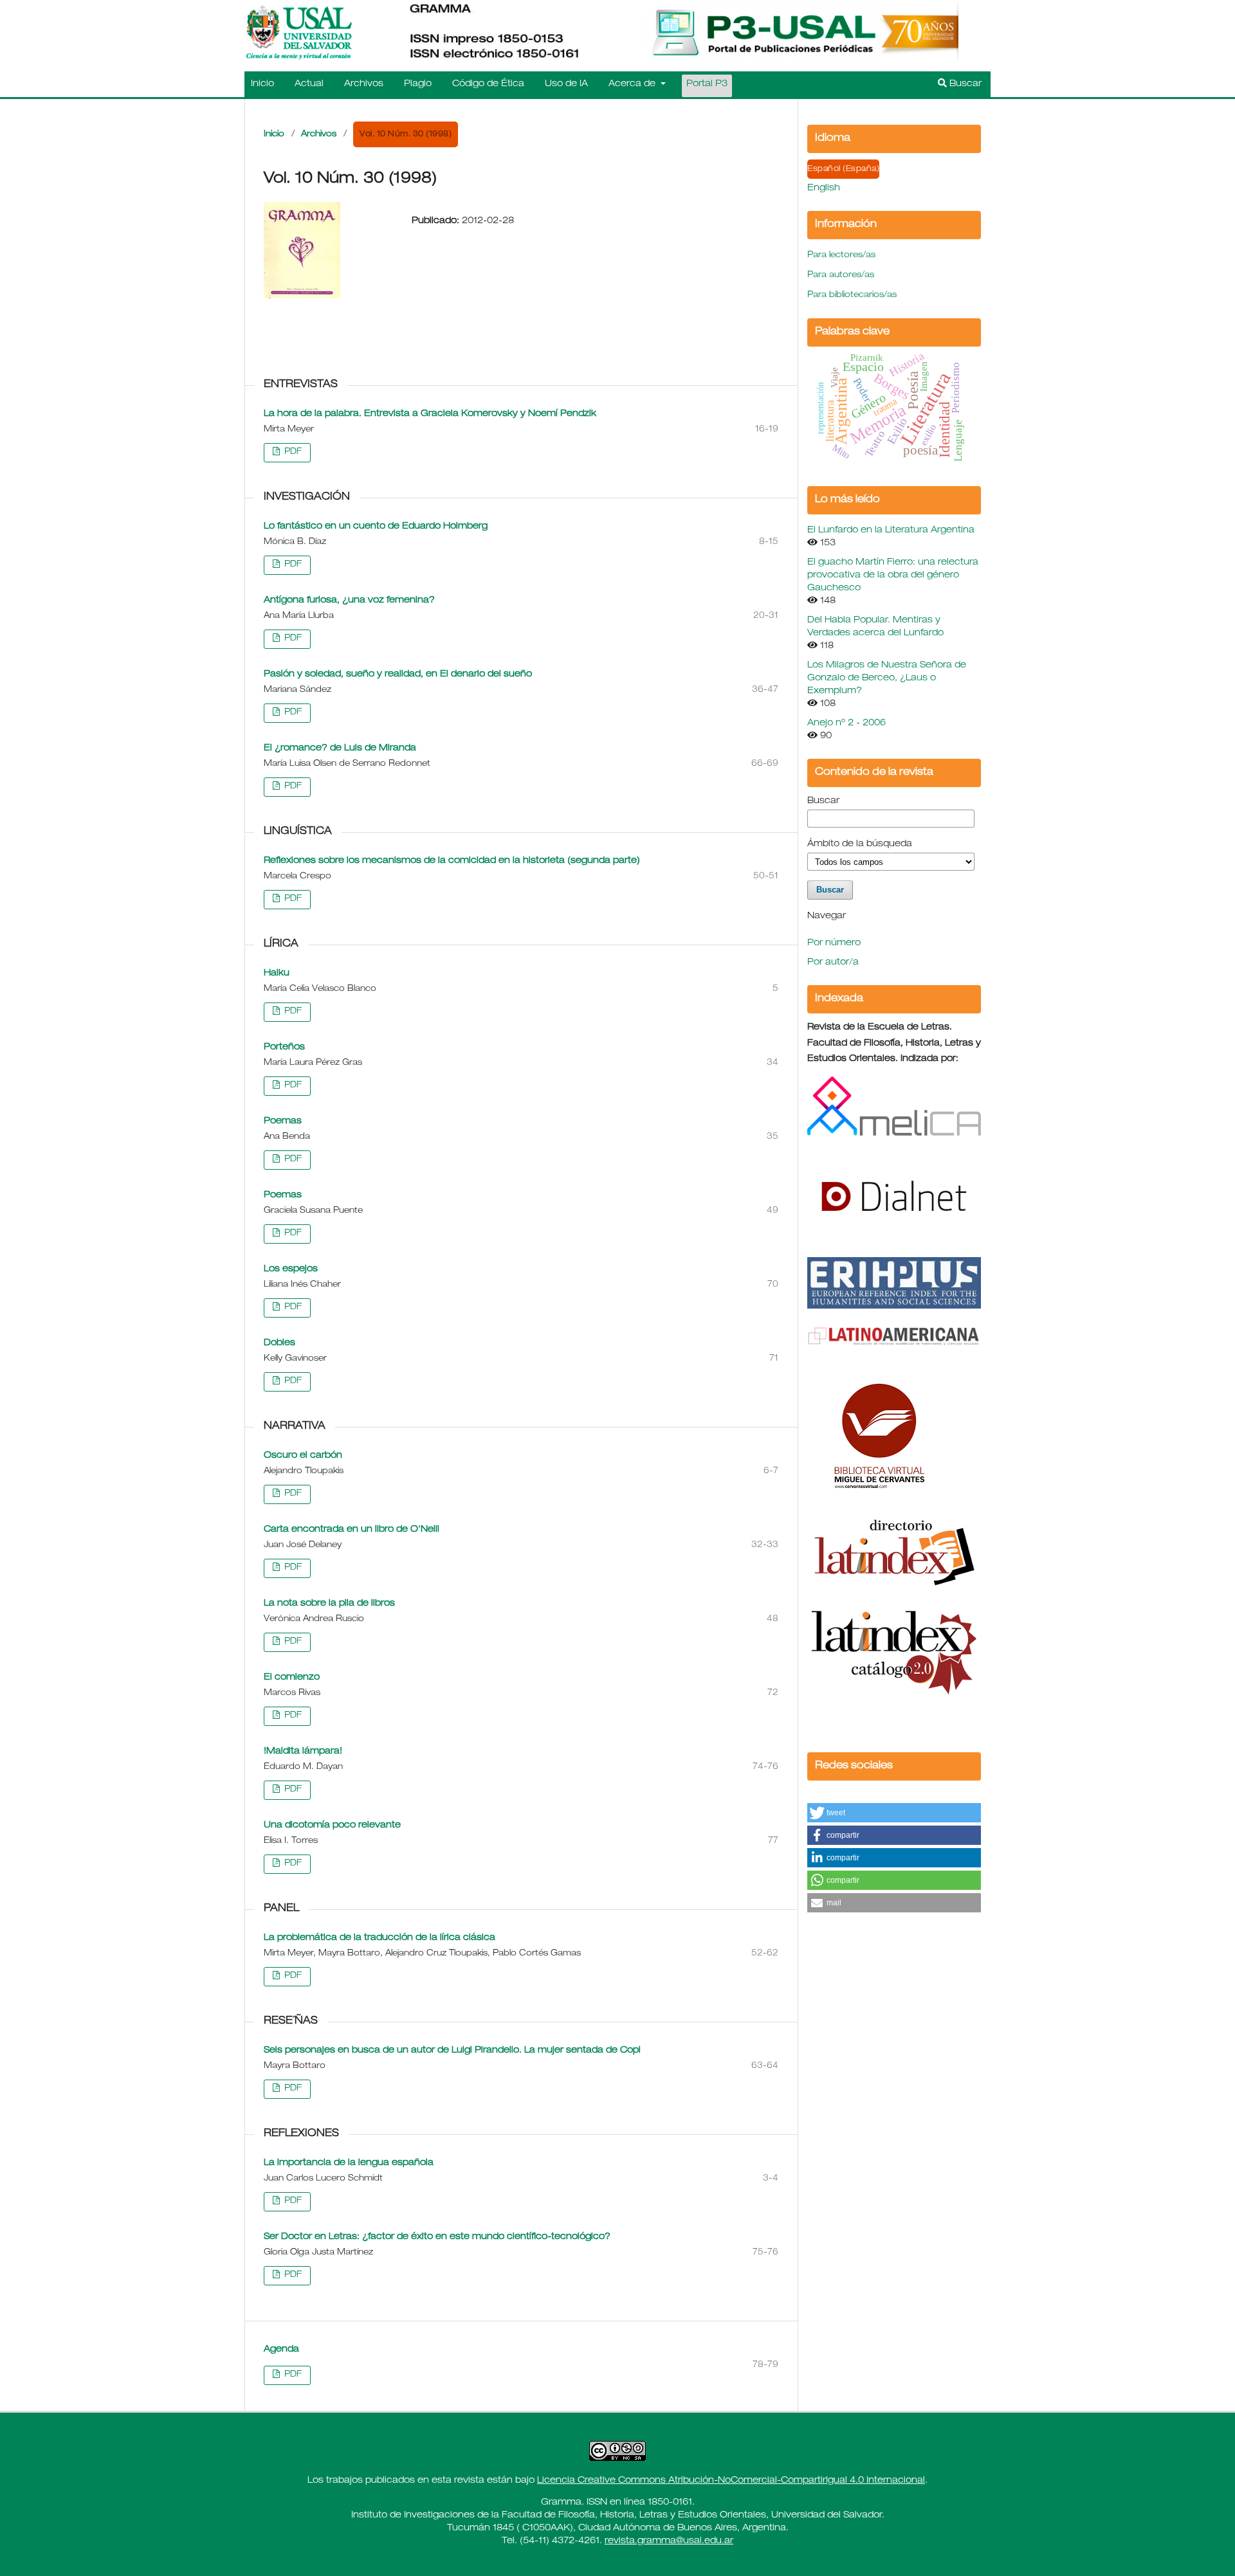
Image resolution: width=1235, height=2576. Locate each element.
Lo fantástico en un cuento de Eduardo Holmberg (376, 527)
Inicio (262, 84)
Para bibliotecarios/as (852, 295)
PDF (292, 452)
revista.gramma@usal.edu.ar (669, 2541)
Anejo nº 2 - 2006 (846, 723)
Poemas (283, 1121)
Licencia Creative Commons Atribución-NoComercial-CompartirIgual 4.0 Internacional (731, 2481)
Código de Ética (488, 84)
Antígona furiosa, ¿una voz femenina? (349, 601)
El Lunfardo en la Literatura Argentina (891, 531)
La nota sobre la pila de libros (329, 1604)
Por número (834, 943)
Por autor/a (833, 963)
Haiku (277, 974)
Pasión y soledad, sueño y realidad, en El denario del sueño (398, 675)
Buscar (964, 84)
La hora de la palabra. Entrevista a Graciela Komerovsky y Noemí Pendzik (430, 414)
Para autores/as (841, 276)
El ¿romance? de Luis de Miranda (340, 748)
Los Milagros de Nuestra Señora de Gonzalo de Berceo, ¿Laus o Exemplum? (887, 678)
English (824, 188)
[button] (894, 1813)
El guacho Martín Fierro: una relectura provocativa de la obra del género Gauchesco (893, 576)
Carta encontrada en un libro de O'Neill (352, 1530)
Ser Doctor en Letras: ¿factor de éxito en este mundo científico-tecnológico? (437, 2237)
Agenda (281, 2350)
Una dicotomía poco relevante (332, 1826)
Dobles (279, 1343)
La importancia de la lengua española (349, 2163)
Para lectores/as (841, 256)
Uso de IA (566, 84)
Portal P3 (707, 84)
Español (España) (843, 169)
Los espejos (291, 1269)
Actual (309, 84)
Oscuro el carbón (303, 1456)
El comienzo (292, 1678)
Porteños (284, 1048)
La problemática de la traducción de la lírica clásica (380, 1938)
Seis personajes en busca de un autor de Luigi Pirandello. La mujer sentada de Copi (452, 2051)
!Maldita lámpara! (303, 1752)
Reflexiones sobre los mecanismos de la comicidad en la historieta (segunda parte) (452, 861)
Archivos (364, 84)
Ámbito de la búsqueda (860, 844)
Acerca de (633, 84)
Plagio (418, 84)
